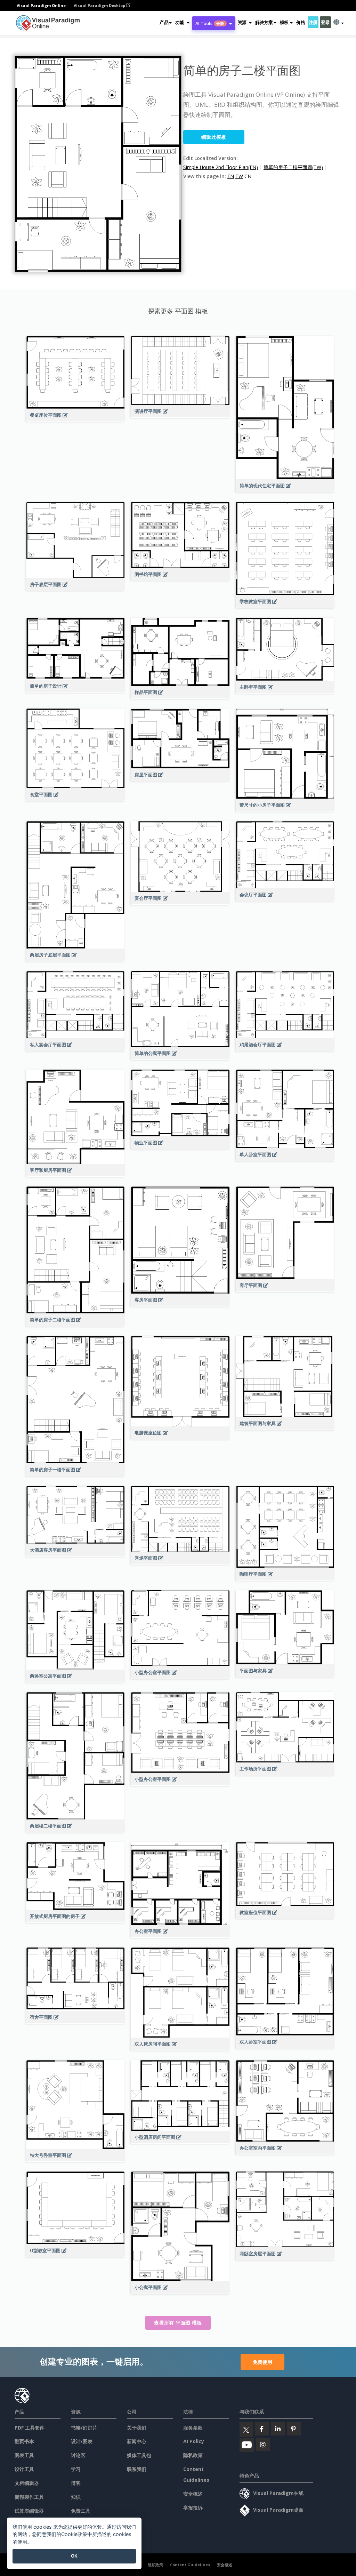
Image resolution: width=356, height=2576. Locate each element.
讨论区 (78, 2455)
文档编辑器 (27, 2483)
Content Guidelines (190, 2565)
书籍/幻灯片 (84, 2428)
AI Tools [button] (210, 23)
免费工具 (81, 2511)
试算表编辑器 (29, 2511)
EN (231, 176)
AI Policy (194, 2441)
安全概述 (193, 2494)
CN (248, 176)
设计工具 (24, 2469)
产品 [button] (164, 22)
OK (74, 2556)
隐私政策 (193, 2455)
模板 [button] (284, 22)
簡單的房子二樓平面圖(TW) (293, 167)
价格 (301, 22)
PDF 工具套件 (30, 2428)
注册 (313, 22)
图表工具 (24, 2455)
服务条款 (193, 2428)
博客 (76, 2483)
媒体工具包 (139, 2455)
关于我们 (137, 2428)
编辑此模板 (214, 137)
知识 (76, 2497)
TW (239, 176)
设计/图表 (82, 2441)
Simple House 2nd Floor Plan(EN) (221, 167)
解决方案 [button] (264, 22)
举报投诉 (193, 2508)
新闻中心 (137, 2441)
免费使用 (262, 2362)
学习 (76, 2469)
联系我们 (137, 2469)
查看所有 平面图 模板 (178, 2323)
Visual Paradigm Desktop (100, 5)
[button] (182, 22)
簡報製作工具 (29, 2497)
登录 (325, 22)
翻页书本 (24, 2441)
